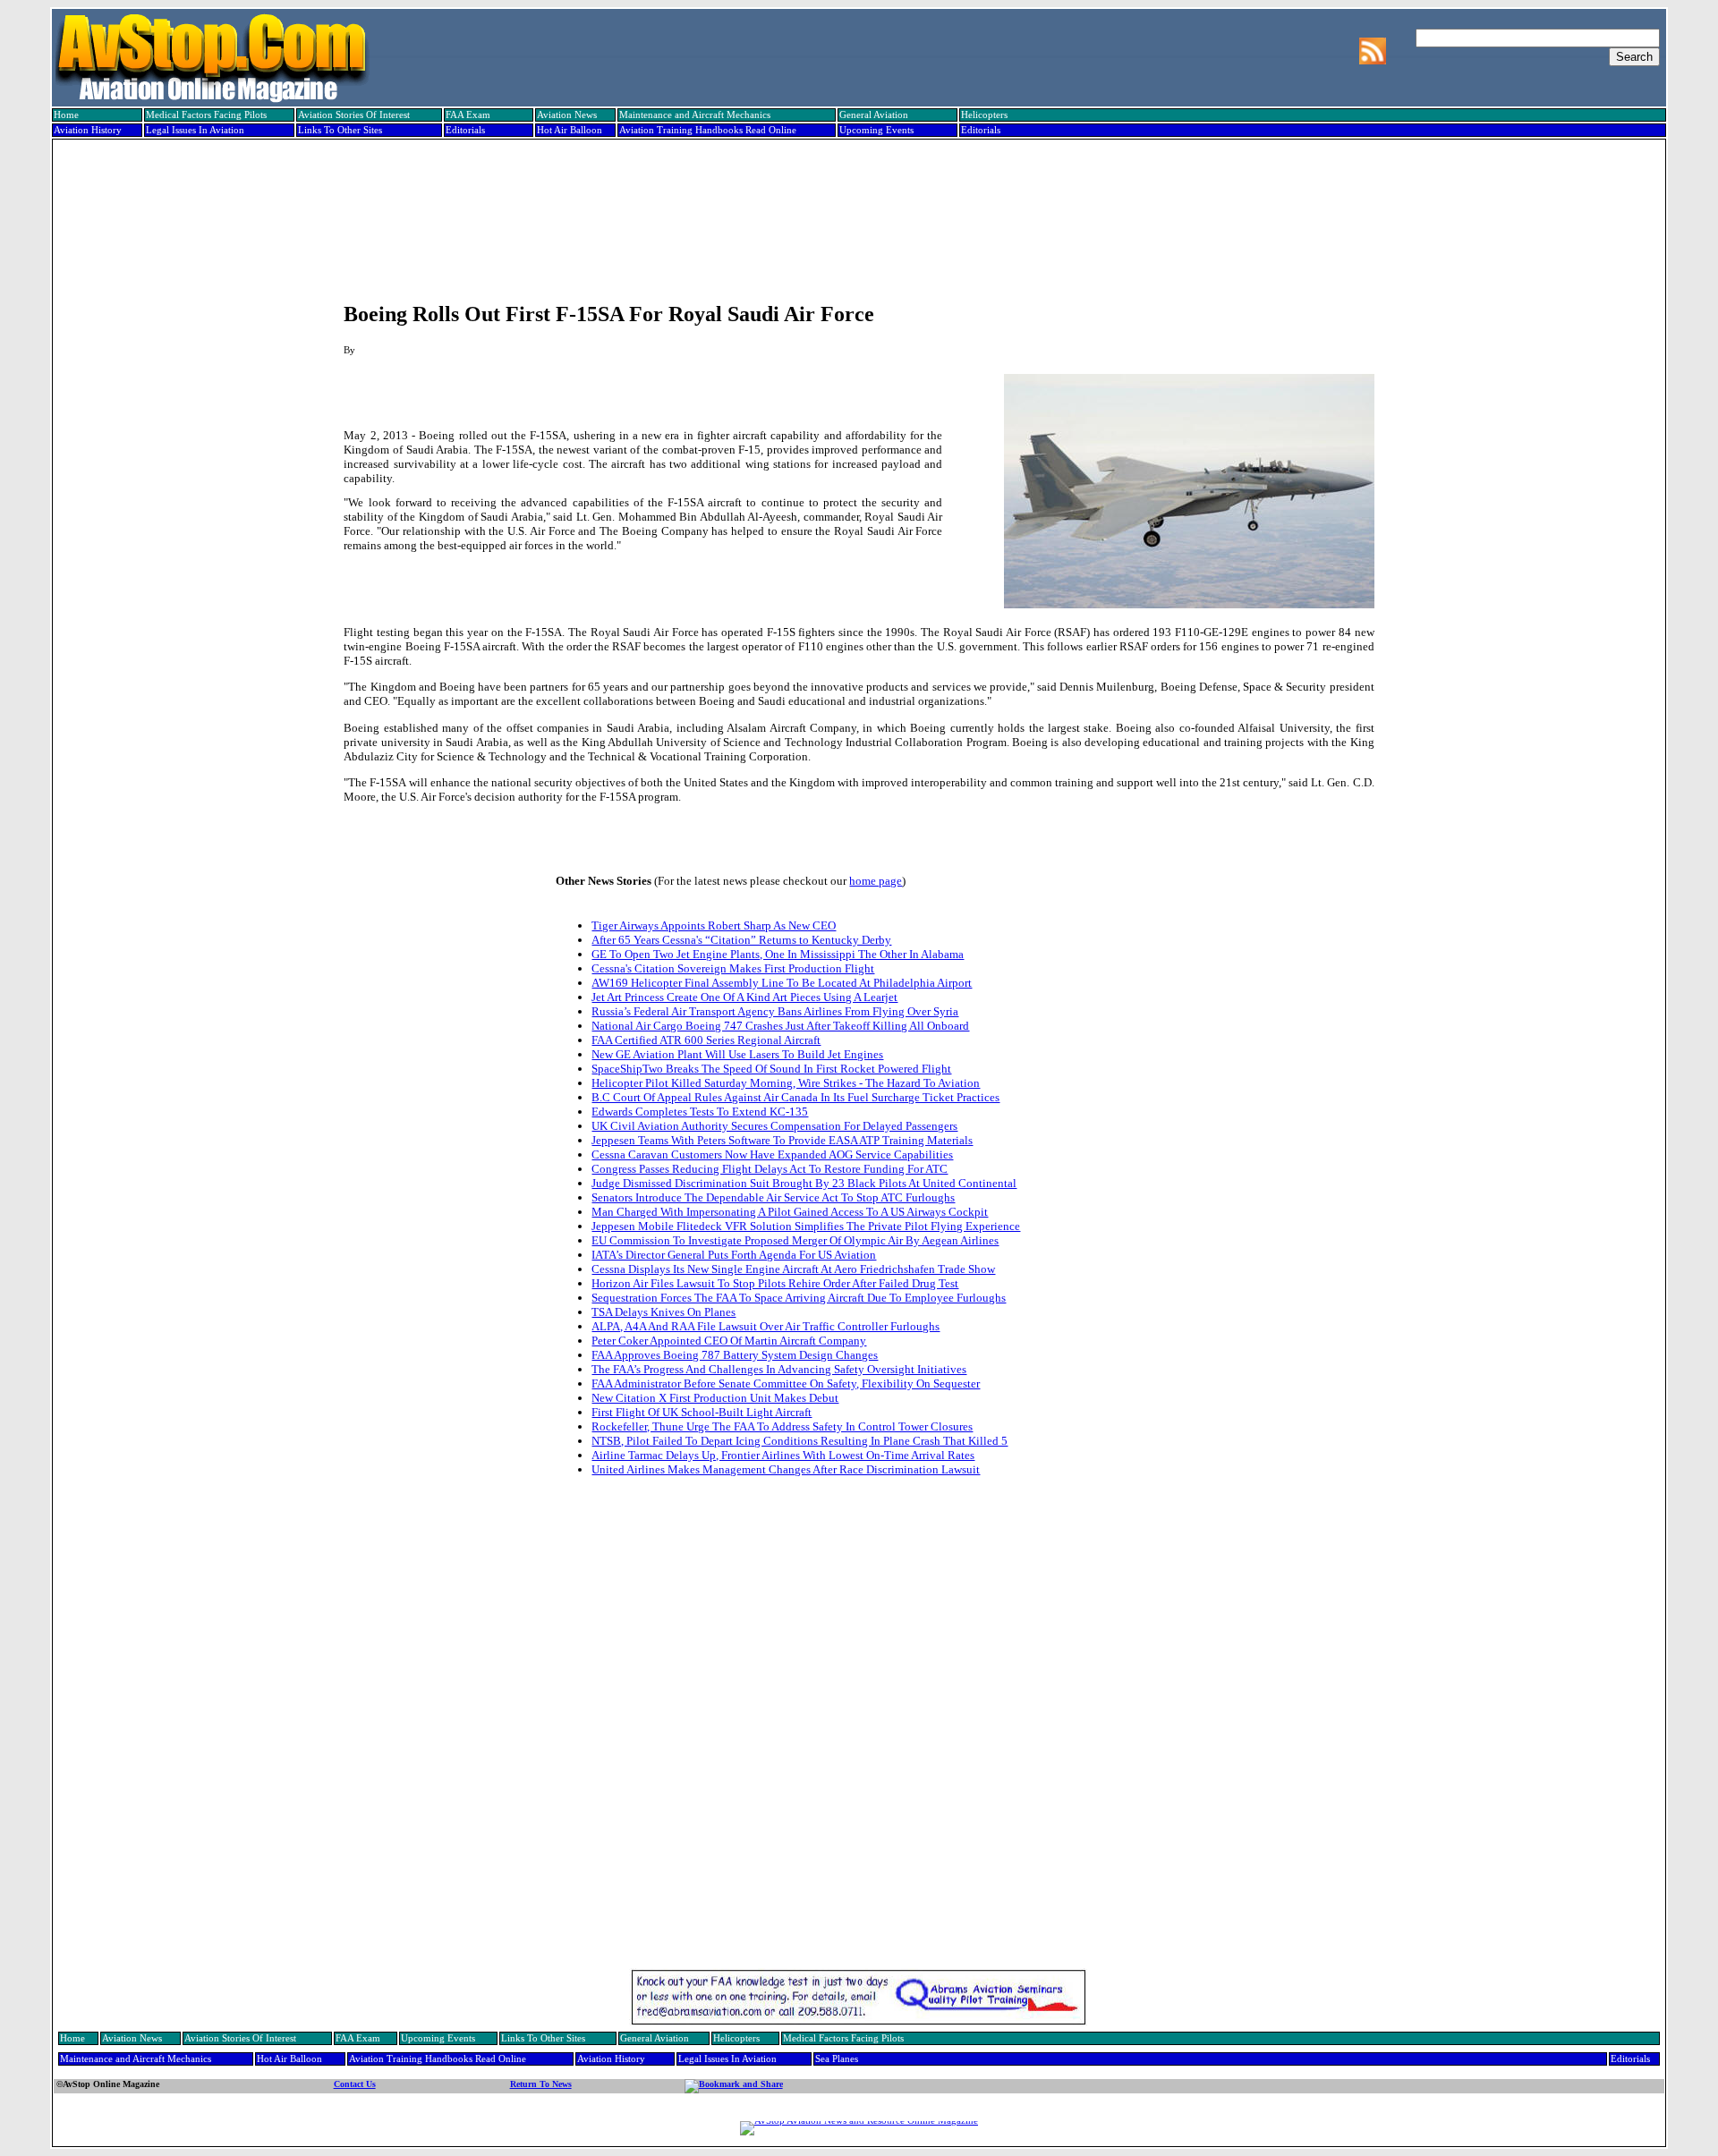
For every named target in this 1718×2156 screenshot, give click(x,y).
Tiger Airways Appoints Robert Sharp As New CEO (714, 925)
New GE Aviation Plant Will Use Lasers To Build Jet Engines (737, 1054)
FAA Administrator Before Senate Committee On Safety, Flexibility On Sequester (786, 1384)
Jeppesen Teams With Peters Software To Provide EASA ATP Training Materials (782, 1140)
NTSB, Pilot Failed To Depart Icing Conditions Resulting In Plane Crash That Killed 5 (799, 1441)
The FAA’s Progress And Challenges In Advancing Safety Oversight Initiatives (779, 1369)
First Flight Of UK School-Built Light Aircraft (702, 1412)
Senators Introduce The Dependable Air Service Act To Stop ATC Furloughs (773, 1197)
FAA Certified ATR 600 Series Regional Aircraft (706, 1040)
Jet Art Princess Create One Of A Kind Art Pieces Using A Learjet (744, 997)
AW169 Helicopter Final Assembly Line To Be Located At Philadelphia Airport (782, 983)
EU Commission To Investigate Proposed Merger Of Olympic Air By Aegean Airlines (795, 1240)
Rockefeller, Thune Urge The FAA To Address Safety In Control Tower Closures (782, 1426)
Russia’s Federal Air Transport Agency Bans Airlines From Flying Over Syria (775, 1011)
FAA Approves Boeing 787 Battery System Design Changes (735, 1355)
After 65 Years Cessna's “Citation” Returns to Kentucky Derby (741, 940)
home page (876, 881)
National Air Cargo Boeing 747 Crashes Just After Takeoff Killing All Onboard (780, 1026)
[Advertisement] (857, 203)
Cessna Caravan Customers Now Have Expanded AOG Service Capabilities (772, 1154)
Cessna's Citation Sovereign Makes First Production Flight (733, 968)
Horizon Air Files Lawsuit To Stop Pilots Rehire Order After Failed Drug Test (775, 1283)
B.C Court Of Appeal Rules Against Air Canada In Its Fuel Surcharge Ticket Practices (795, 1097)
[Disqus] (859, 1736)
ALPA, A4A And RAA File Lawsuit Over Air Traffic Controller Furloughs (765, 1326)
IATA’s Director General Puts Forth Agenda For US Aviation (734, 1255)
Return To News (541, 2084)
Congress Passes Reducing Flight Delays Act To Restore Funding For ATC (770, 1169)
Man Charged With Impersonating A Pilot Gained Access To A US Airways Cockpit (790, 1212)
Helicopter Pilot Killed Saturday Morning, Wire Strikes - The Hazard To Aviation (786, 1083)
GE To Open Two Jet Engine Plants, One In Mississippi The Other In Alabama (778, 954)
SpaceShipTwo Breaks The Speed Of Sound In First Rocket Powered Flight (771, 1069)
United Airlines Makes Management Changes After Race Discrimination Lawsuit (786, 1469)
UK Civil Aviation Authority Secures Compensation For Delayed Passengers (774, 1126)
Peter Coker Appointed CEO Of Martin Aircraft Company (729, 1341)
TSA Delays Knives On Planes (663, 1312)
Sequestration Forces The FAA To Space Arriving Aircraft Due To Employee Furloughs (799, 1298)
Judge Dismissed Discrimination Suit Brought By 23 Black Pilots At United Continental (804, 1183)
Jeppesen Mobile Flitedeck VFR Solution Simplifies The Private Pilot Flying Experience (806, 1226)
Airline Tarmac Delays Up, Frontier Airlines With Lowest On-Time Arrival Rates (783, 1455)
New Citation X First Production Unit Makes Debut (715, 1398)
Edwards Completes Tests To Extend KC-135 (700, 1112)
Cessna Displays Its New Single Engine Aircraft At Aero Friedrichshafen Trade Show (793, 1269)
